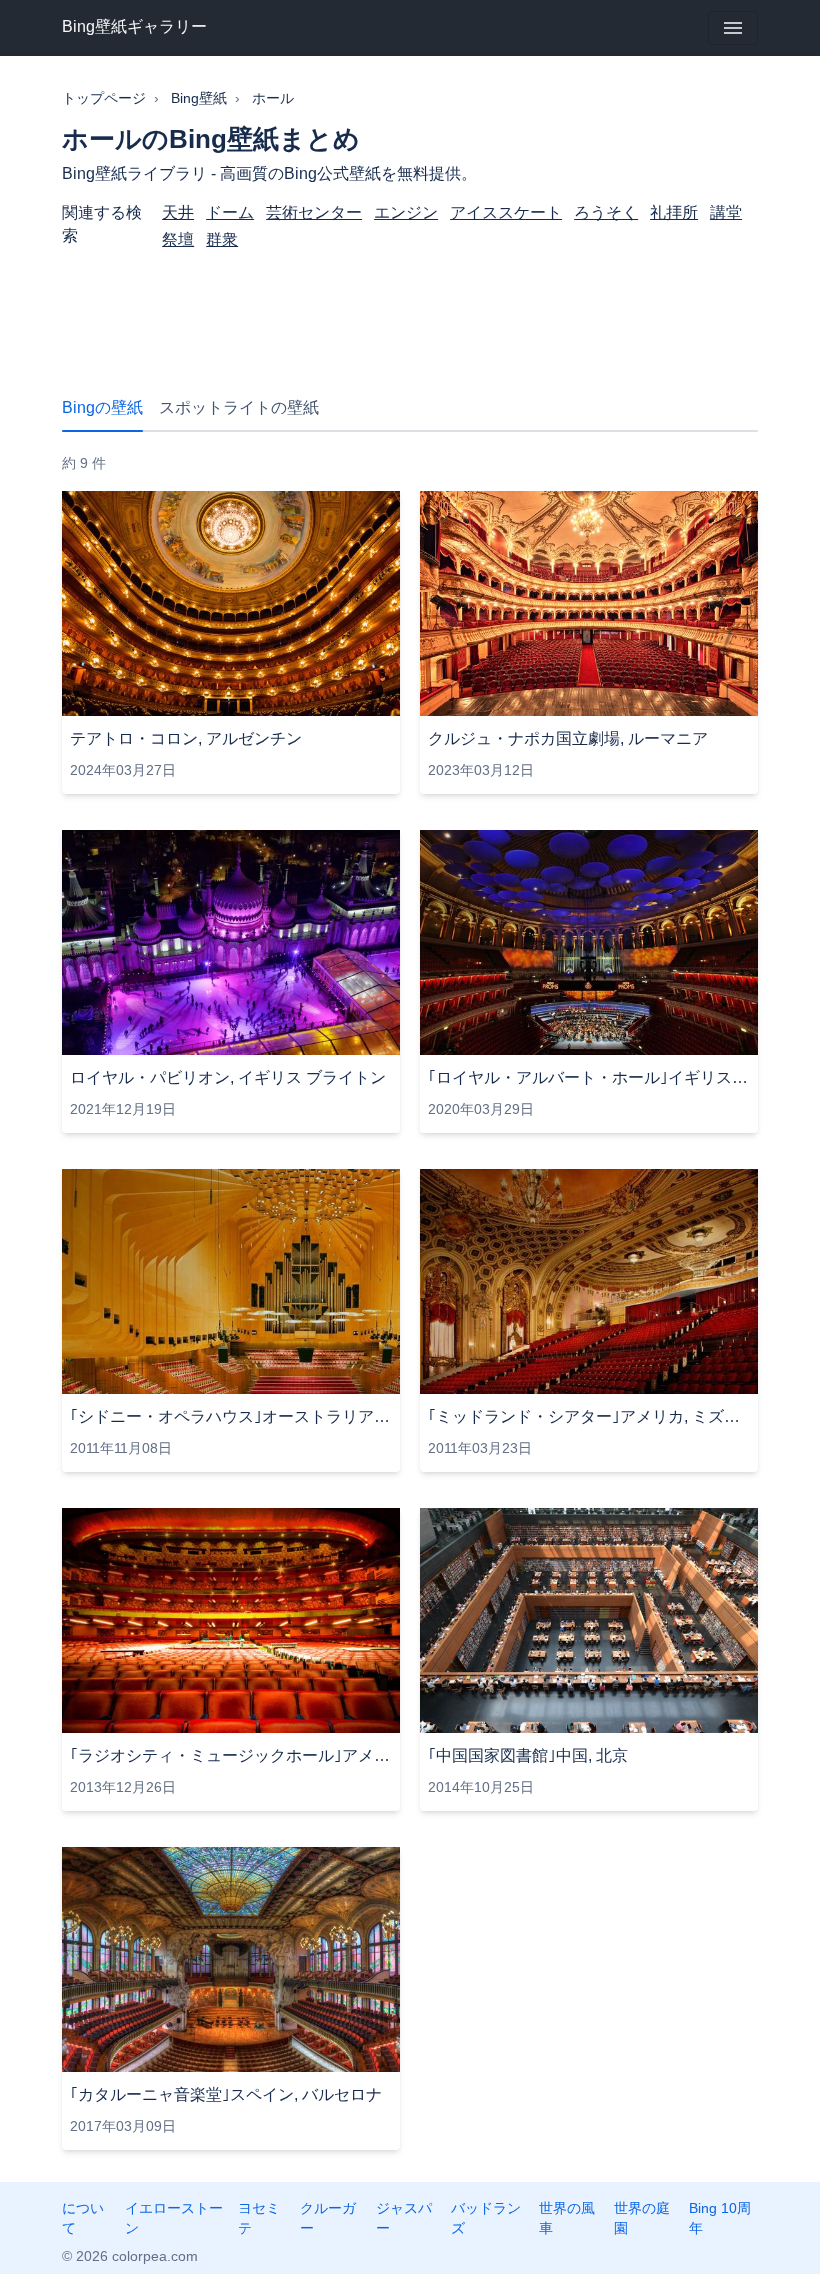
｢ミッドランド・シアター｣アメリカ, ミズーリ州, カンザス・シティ (589, 1416)
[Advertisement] (410, 310)
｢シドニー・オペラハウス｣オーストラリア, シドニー (231, 1416)
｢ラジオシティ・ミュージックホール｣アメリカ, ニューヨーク (231, 1755)
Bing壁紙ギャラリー (134, 26)
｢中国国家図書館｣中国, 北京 (528, 1755)
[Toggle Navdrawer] (733, 28)
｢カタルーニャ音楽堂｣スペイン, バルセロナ (226, 2094)
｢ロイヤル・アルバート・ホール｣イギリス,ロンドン (589, 1077)
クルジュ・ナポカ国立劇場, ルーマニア (568, 738)
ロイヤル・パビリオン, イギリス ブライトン (228, 1077)
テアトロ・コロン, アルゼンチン (186, 738)
